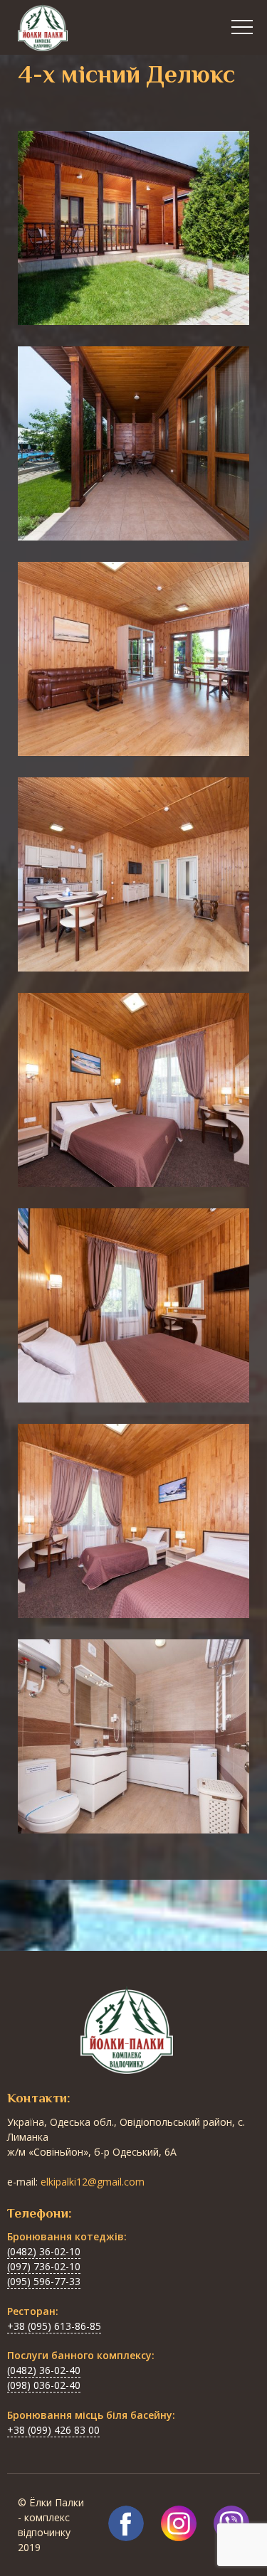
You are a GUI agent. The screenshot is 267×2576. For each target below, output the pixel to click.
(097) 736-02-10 (44, 2266)
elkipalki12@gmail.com (93, 2182)
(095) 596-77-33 (44, 2281)
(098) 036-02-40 (44, 2385)
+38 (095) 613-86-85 (54, 2326)
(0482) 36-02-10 (44, 2251)
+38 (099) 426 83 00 (53, 2430)
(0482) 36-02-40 (44, 2370)
